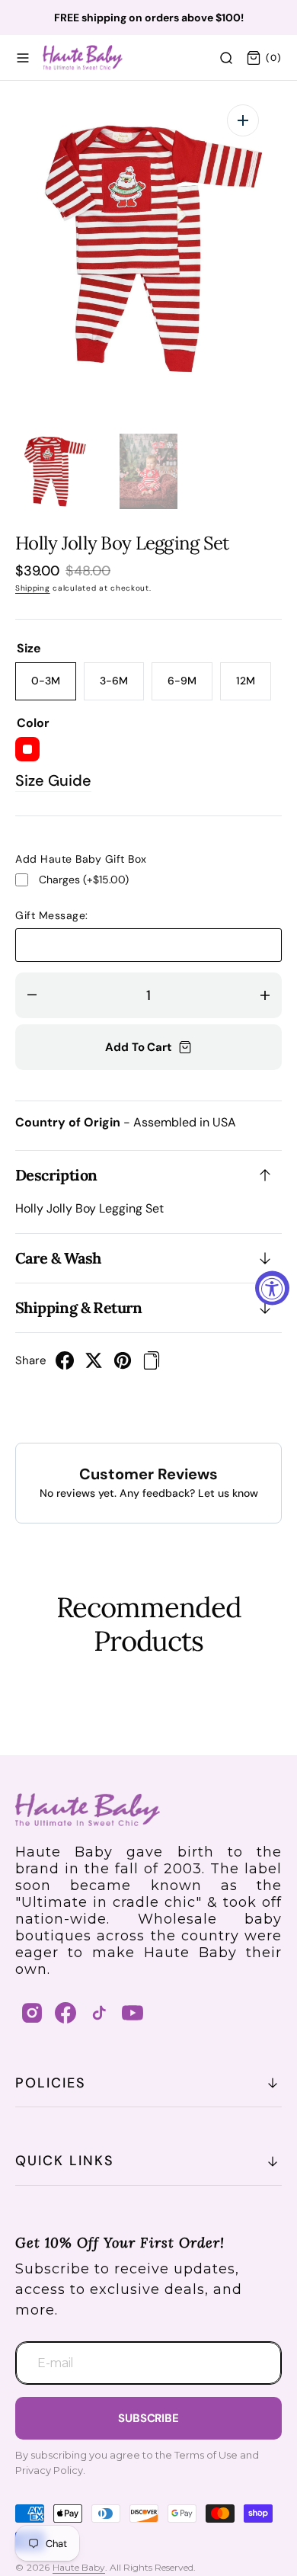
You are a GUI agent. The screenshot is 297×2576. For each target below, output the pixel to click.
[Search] (226, 58)
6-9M (190, 687)
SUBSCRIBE (148, 2418)
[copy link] (152, 1365)
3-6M (122, 687)
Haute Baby (79, 2567)
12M (254, 687)
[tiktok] (99, 2013)
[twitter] (94, 1365)
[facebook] (65, 1365)
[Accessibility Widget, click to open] (272, 1288)
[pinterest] (123, 1365)
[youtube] (133, 2013)
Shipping (33, 588)
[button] (23, 58)
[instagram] (32, 2013)
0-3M (54, 687)
